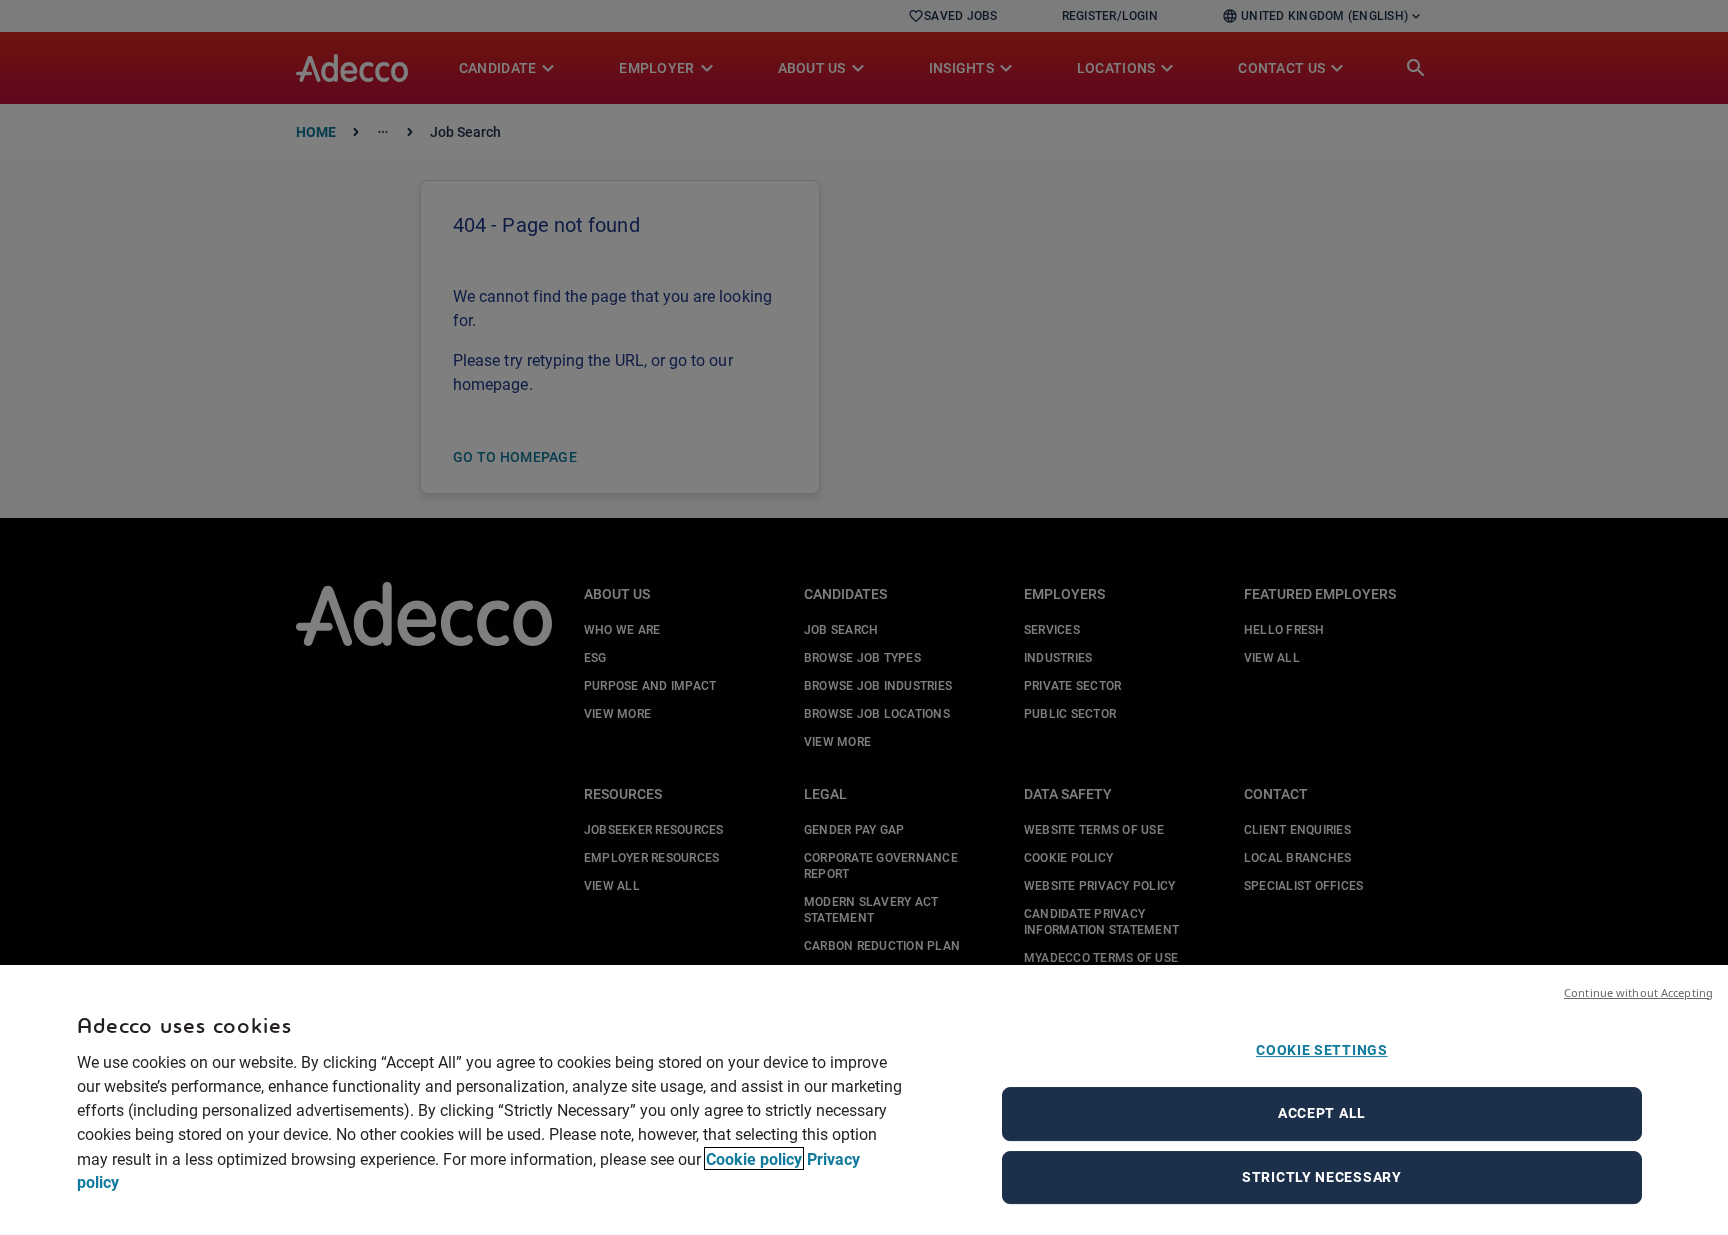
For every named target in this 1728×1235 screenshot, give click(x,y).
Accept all (1322, 1113)
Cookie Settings (1322, 1050)
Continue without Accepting (1638, 992)
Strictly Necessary (1322, 1177)
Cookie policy (754, 1158)
